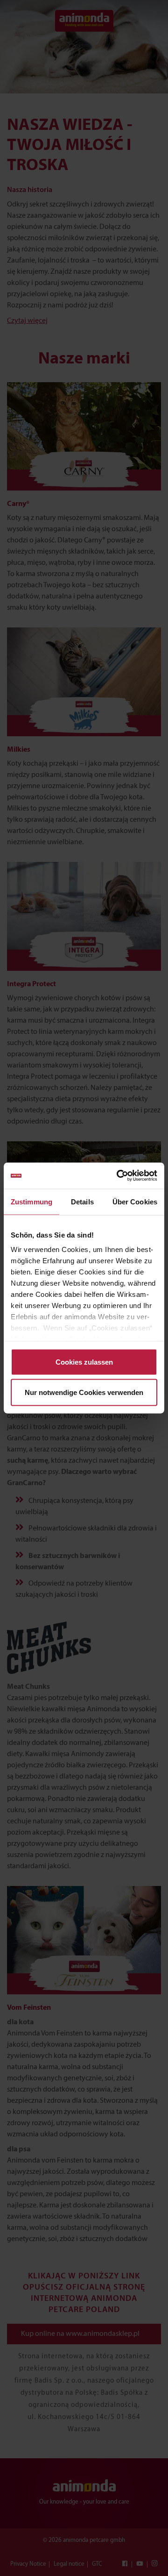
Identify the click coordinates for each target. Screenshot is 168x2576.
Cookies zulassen (84, 1362)
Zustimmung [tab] (31, 1201)
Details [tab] (82, 1201)
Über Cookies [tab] (135, 1201)
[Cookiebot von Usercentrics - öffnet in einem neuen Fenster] (119, 1176)
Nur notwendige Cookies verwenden (84, 1392)
